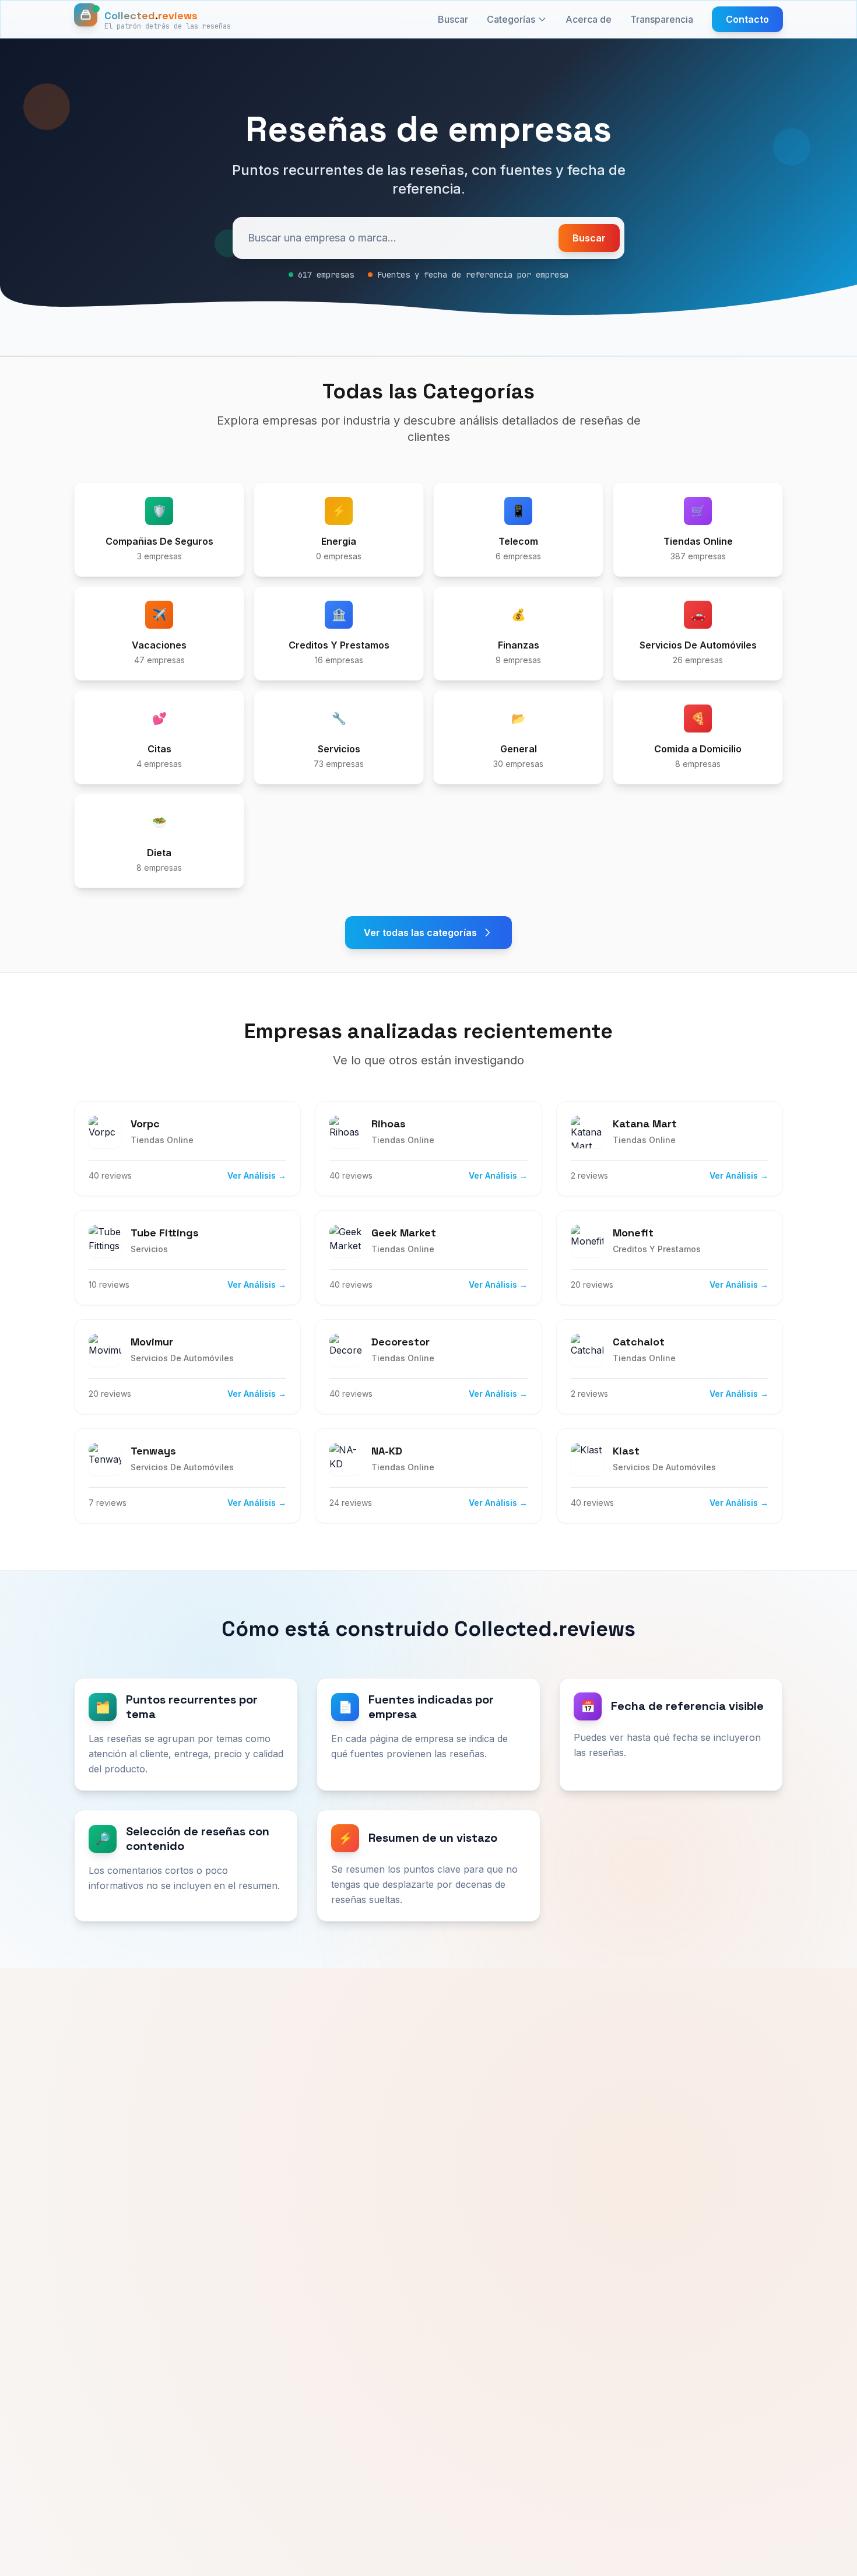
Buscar (453, 19)
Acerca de (589, 19)
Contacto (747, 19)
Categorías (511, 19)
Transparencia (662, 19)
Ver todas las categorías (420, 933)
